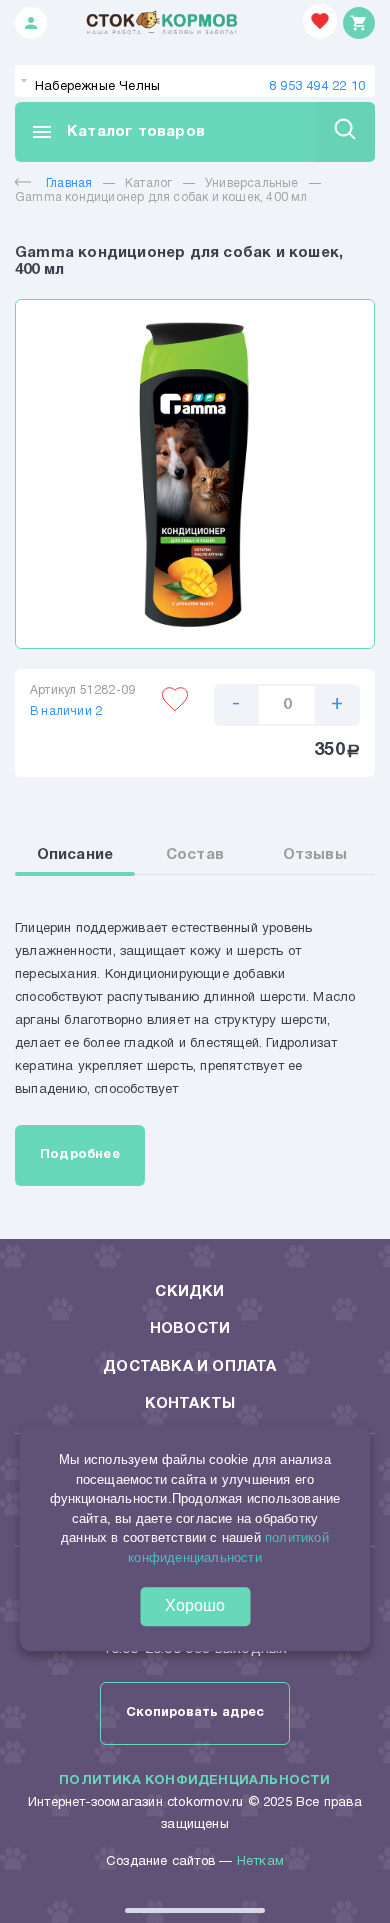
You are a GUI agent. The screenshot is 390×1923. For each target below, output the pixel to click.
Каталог (148, 183)
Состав (195, 855)
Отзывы (315, 855)
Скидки (189, 1292)
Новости (190, 1329)
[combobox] (195, 81)
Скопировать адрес (195, 1713)
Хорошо (195, 1606)
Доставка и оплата (189, 1367)
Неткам (260, 1862)
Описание (75, 855)
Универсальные (252, 183)
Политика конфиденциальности (194, 1781)
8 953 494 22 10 (317, 87)
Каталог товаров (117, 132)
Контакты (190, 1404)
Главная (69, 183)
